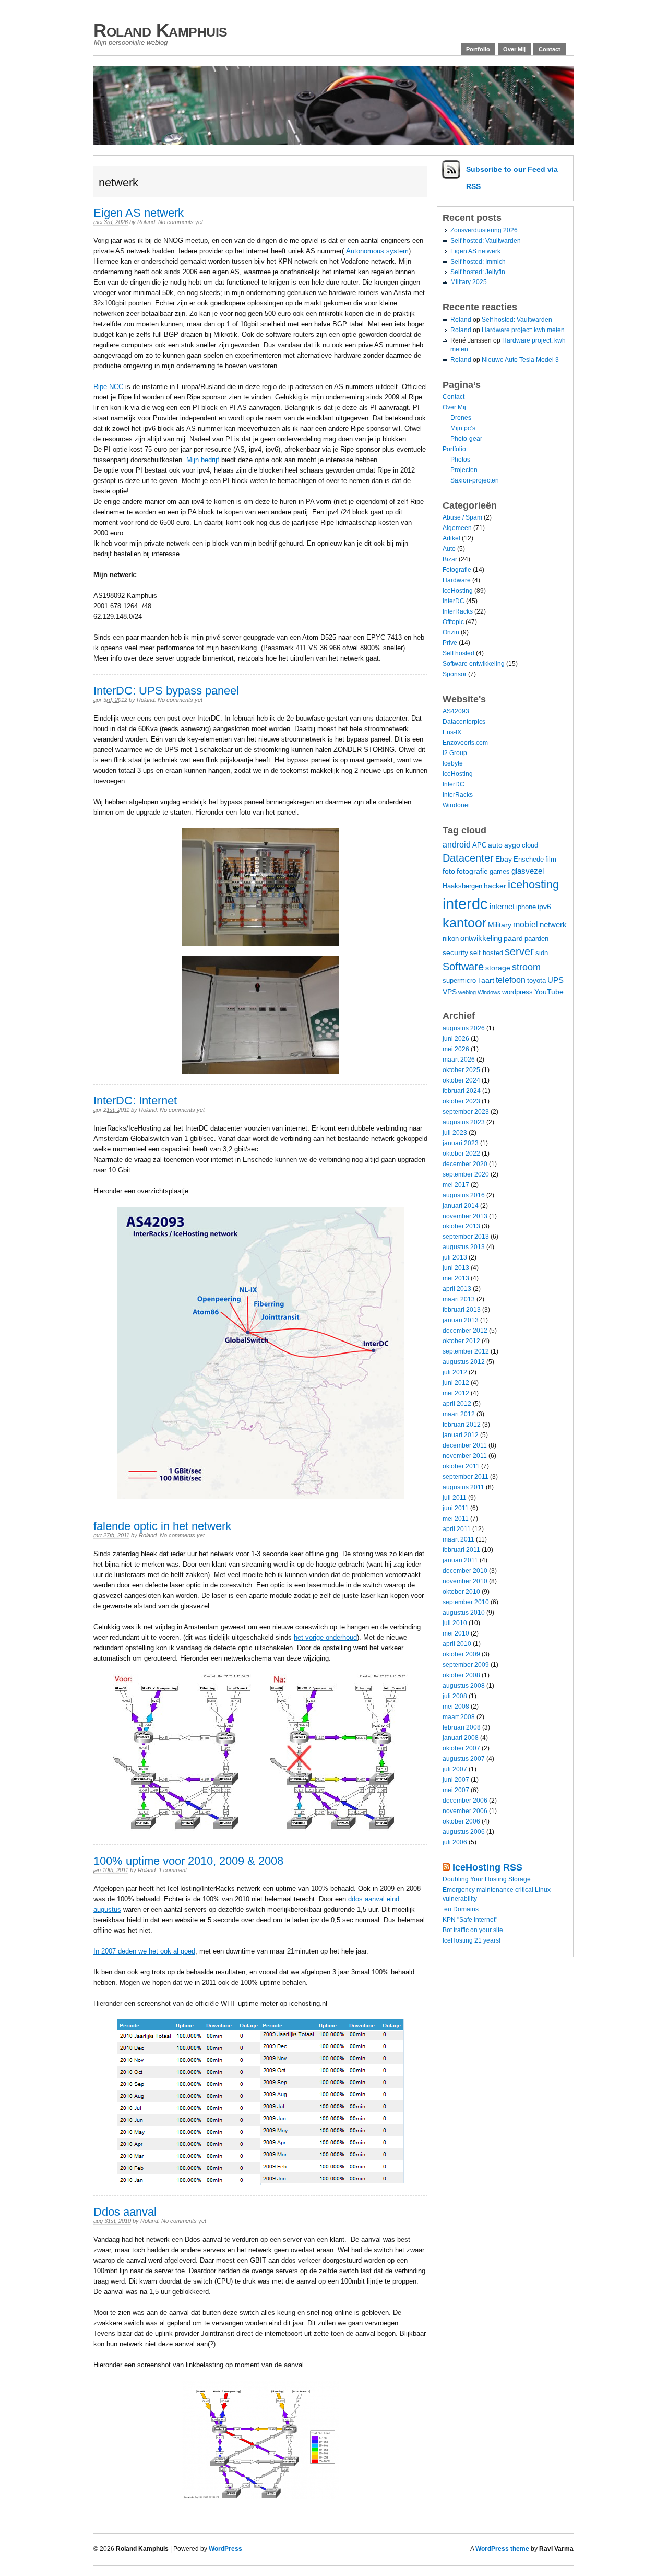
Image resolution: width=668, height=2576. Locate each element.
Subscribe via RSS (512, 178)
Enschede (529, 860)
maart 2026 (459, 1060)
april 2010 (457, 1644)
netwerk (553, 925)
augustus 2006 (464, 1832)
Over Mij (514, 49)
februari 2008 (462, 1727)
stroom (526, 967)
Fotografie (457, 570)
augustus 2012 (464, 1362)
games (500, 872)
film (551, 860)
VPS (450, 992)
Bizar (450, 559)
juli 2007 (455, 1769)
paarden (536, 939)
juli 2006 (455, 1842)
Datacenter (468, 858)
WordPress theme (502, 2549)
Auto (449, 549)
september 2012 (466, 1351)
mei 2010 (456, 1633)
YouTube (549, 992)
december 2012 (465, 1331)
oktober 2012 (461, 1341)
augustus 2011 (463, 1487)
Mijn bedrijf (203, 460)
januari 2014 (461, 1206)
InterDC (454, 601)
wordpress (517, 992)
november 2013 (465, 1216)
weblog (467, 992)
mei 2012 (456, 1393)
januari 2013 (461, 1320)
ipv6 (544, 907)
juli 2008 (455, 1696)
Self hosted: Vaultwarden (486, 241)
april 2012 (457, 1404)
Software (463, 966)
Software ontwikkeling (474, 664)
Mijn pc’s (463, 428)
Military (500, 925)
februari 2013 (462, 1310)
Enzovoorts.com (465, 743)
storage (498, 968)
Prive (450, 643)
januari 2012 (461, 1435)
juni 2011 (456, 1508)
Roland (146, 222)
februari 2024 (462, 1091)
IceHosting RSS (487, 1867)
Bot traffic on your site (473, 1930)
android (457, 844)
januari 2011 (460, 1560)
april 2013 (457, 1289)
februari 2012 (462, 1425)
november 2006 (465, 1811)
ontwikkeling (481, 938)
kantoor (464, 923)
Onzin (451, 632)
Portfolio (478, 49)
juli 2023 (455, 1133)
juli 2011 (455, 1498)
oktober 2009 (461, 1654)
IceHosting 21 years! (472, 1940)
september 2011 (466, 1477)
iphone (526, 907)
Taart (486, 980)
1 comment (173, 1870)
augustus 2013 (464, 1247)
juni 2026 (456, 1039)
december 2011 (465, 1445)
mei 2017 (456, 1185)
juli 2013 (455, 1257)
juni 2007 (456, 1780)
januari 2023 (461, 1143)
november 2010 (465, 1581)
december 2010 (465, 1571)
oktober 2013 (461, 1226)
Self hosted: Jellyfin (478, 272)
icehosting (533, 884)
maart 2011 (458, 1539)
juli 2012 (455, 1372)
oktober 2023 (461, 1101)
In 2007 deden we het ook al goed (144, 1951)
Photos (460, 460)
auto (495, 845)
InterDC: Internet (135, 1101)
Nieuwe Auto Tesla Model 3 (520, 360)
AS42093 (456, 711)
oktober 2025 (461, 1070)
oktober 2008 (461, 1675)
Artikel (451, 538)
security (455, 952)
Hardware (457, 580)
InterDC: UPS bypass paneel (166, 691)
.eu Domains (461, 1909)
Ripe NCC (108, 387)
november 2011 (465, 1456)
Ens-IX (452, 732)
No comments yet (181, 222)
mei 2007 (456, 1790)
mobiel (526, 924)
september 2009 (466, 1665)
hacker (495, 886)
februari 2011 (461, 1550)
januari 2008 (461, 1738)
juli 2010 (455, 1623)
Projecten (464, 470)
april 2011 (457, 1529)
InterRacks (458, 611)
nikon (451, 939)
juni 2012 (456, 1383)
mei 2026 (456, 1049)
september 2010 (466, 1602)
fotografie (472, 871)
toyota (536, 981)
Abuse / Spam (462, 517)
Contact (550, 49)
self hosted (486, 953)
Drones (461, 418)
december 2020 (465, 1164)
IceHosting (458, 591)
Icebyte (453, 763)
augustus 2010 (464, 1613)
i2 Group (455, 753)
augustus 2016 (464, 1195)
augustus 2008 (464, 1686)
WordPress (225, 2549)
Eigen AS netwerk (139, 213)
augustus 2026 (464, 1028)
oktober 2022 (461, 1154)
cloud (530, 845)
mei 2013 (456, 1278)
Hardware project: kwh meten (523, 330)
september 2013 (466, 1237)
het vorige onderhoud (325, 1637)
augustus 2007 (464, 1759)
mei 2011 (456, 1519)
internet (502, 906)
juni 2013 (456, 1268)
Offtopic (453, 622)
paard (513, 938)
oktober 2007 (461, 1748)
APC (479, 845)
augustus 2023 (464, 1122)
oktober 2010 (461, 1592)
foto (449, 871)
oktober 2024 (461, 1080)
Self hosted (458, 653)
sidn (542, 953)
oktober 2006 (461, 1821)
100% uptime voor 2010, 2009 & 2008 (188, 1861)
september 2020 (466, 1174)
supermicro (459, 981)
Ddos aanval (125, 2212)
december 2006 (465, 1801)
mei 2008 (456, 1707)
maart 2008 (459, 1717)
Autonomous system (377, 251)
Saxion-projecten (475, 480)
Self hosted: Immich (478, 262)
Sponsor (455, 674)
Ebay (504, 859)
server (519, 951)
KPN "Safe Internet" (470, 1920)
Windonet (456, 805)
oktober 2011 (461, 1466)
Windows (489, 992)
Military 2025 (469, 282)
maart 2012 (459, 1414)
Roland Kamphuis (160, 30)
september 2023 (466, 1112)
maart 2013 (459, 1299)
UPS (556, 980)
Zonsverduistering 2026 (484, 230)
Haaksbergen (462, 886)
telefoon (511, 980)
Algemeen (457, 528)
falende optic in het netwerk (162, 1526)
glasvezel (528, 871)
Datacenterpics (464, 722)
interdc (465, 904)
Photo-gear (466, 439)
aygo (512, 845)
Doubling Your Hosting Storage (487, 1879)
